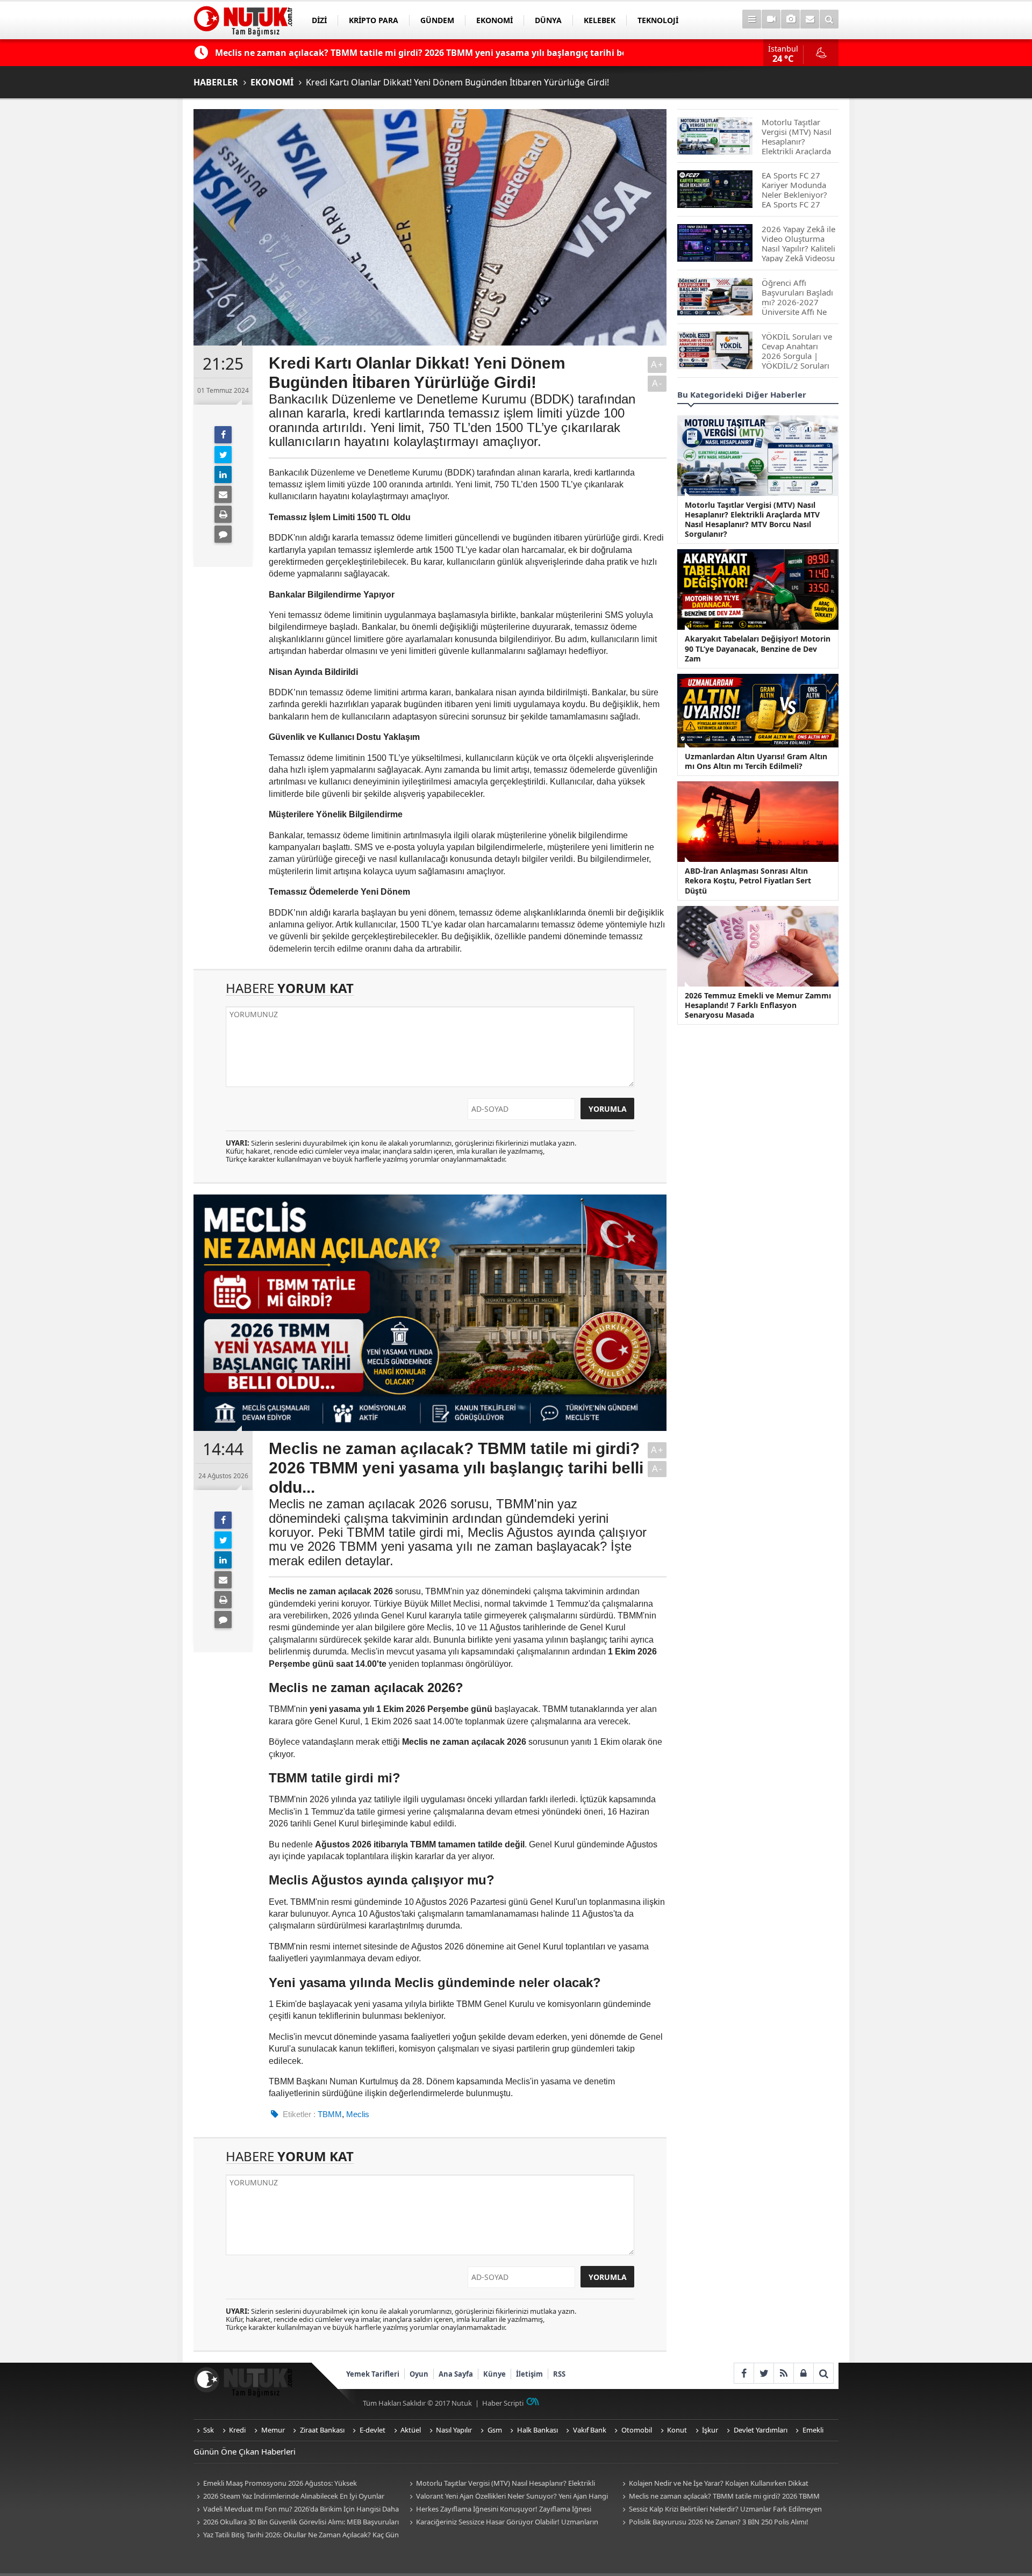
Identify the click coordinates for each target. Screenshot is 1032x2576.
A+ (657, 365)
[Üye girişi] (803, 2373)
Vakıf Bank (590, 2430)
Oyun (419, 2374)
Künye (494, 2374)
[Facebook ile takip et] (744, 2373)
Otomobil (637, 2430)
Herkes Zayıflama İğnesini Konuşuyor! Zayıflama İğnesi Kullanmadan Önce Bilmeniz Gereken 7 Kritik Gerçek (499, 2510)
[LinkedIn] (223, 474)
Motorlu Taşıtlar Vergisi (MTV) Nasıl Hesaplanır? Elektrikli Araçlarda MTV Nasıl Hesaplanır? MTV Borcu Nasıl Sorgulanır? (504, 2484)
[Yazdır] (223, 514)
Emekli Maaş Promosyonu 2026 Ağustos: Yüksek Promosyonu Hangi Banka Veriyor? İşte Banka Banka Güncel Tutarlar (290, 2484)
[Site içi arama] (829, 19)
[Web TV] (771, 19)
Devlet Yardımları (761, 2430)
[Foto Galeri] (790, 19)
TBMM (330, 2114)
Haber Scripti (503, 2403)
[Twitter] (223, 455)
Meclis (358, 2114)
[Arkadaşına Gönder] (223, 494)
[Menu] (752, 19)
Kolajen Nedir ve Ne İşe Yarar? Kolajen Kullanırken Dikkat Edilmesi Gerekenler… (714, 2484)
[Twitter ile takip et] (764, 2373)
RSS (559, 2374)
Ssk (209, 2430)
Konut (677, 2430)
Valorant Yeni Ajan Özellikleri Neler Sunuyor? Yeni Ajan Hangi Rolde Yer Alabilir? (507, 2497)
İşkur (710, 2430)
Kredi (237, 2430)
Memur (273, 2430)
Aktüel (411, 2430)
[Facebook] (223, 435)
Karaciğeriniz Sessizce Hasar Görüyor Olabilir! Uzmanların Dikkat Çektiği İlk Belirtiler (502, 2523)
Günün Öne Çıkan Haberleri (245, 2451)
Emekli (813, 2430)
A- (657, 383)
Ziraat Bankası (322, 2430)
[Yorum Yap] (223, 534)
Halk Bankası (537, 2430)
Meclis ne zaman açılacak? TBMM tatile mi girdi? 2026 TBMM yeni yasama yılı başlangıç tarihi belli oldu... (719, 2497)
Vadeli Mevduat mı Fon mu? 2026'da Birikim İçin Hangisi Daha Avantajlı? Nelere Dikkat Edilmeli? (296, 2510)
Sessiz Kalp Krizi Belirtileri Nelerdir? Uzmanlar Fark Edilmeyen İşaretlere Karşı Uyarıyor (721, 2510)
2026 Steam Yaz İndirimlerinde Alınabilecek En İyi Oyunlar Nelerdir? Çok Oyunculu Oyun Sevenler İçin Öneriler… (289, 2497)
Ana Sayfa (456, 2374)
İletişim (529, 2374)
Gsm (495, 2430)
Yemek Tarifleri (373, 2374)
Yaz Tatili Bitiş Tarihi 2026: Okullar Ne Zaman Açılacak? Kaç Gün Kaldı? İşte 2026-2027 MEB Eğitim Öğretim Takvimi (296, 2535)
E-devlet (372, 2430)
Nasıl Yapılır (454, 2430)
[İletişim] (810, 19)
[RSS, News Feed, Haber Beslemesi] (783, 2373)
